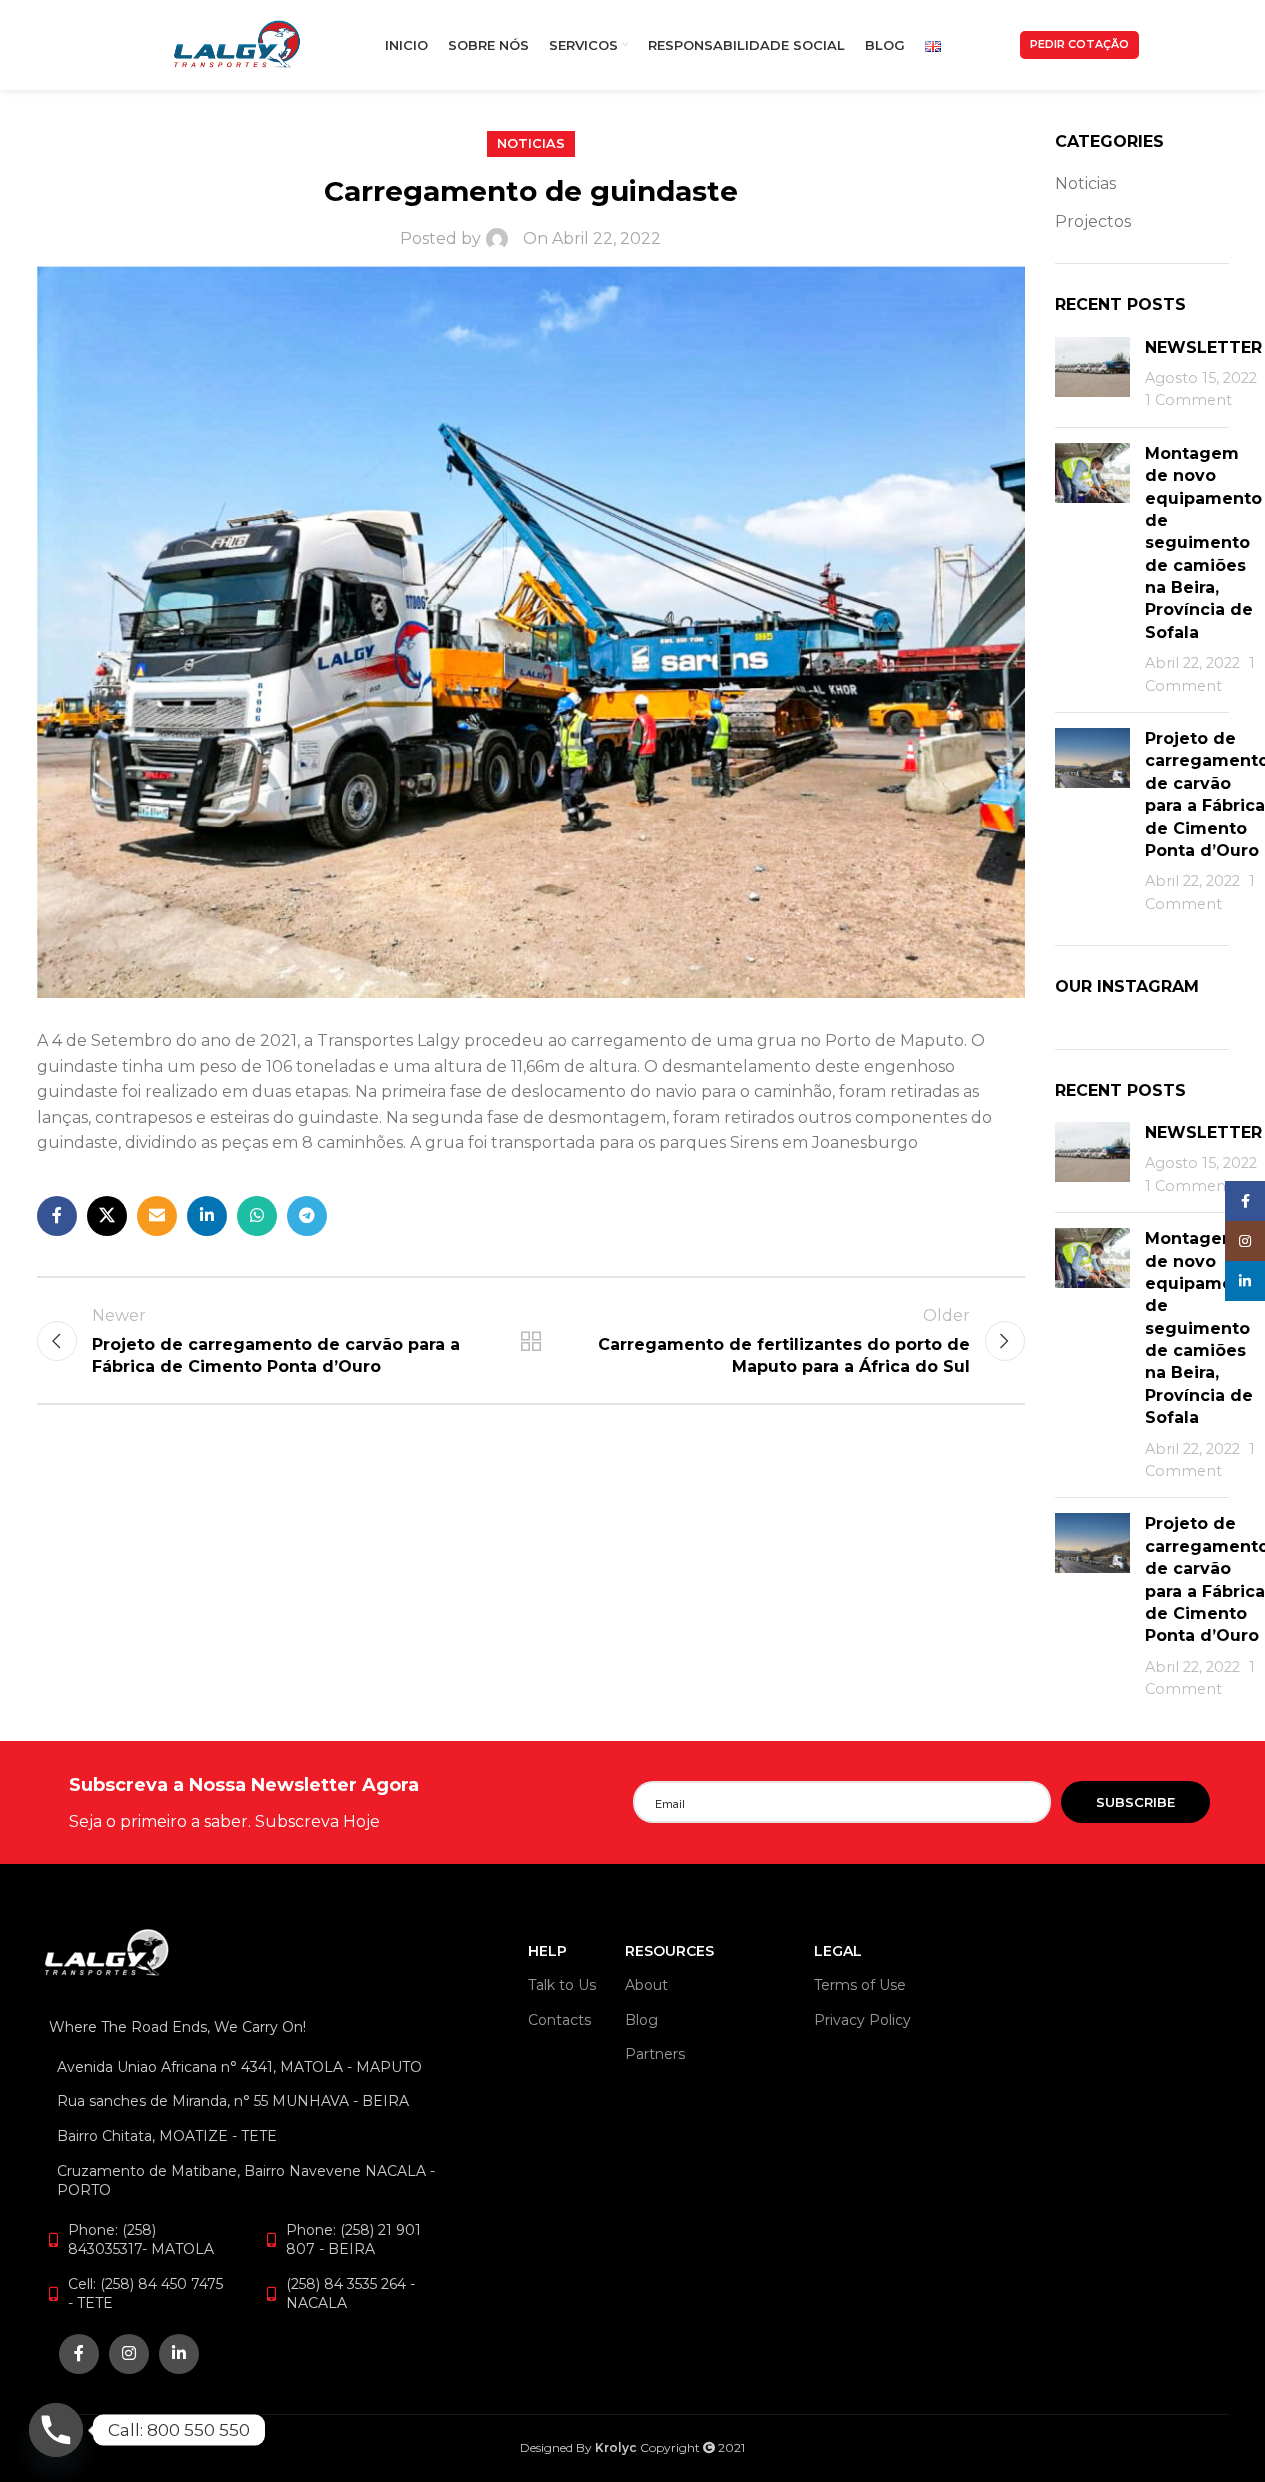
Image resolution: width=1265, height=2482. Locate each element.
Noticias (531, 143)
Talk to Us (562, 1985)
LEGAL (838, 1951)
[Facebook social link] (57, 1216)
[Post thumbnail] (1092, 374)
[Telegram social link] (307, 1216)
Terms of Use (860, 1985)
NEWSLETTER (1203, 347)
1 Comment (1188, 400)
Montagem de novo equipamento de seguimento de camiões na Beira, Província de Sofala (1203, 543)
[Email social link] (157, 1216)
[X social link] (107, 1216)
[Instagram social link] (129, 2354)
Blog (641, 2020)
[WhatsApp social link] (257, 1216)
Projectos (1093, 221)
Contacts (559, 2020)
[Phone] (56, 2430)
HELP (547, 1951)
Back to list (530, 1341)
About (646, 1985)
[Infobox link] (350, 1803)
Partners (655, 2054)
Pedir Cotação (1079, 44)
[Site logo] (237, 43)
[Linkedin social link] (207, 1216)
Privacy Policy (862, 2020)
